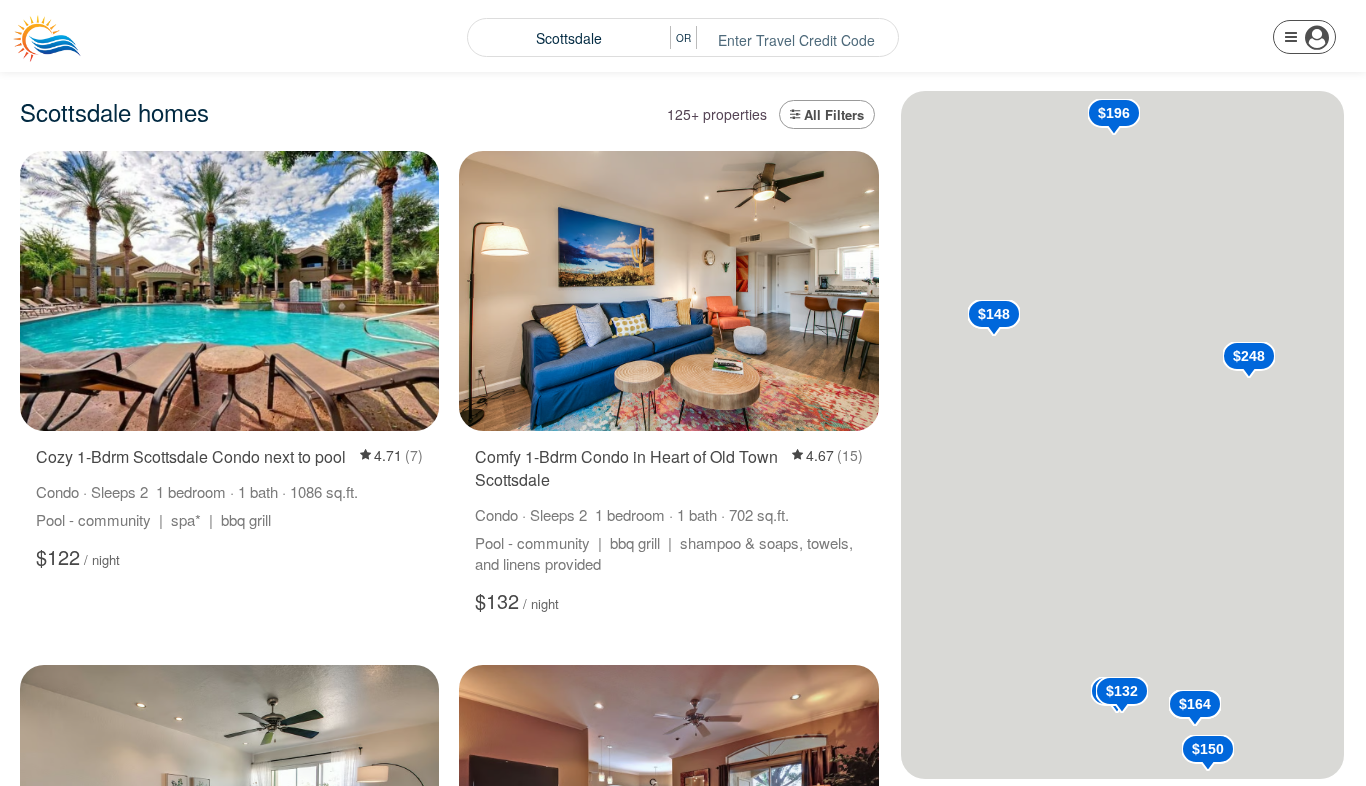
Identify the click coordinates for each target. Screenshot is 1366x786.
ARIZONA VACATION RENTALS (152, 49)
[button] (1304, 37)
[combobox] (569, 37)
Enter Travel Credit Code (796, 40)
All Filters (834, 114)
